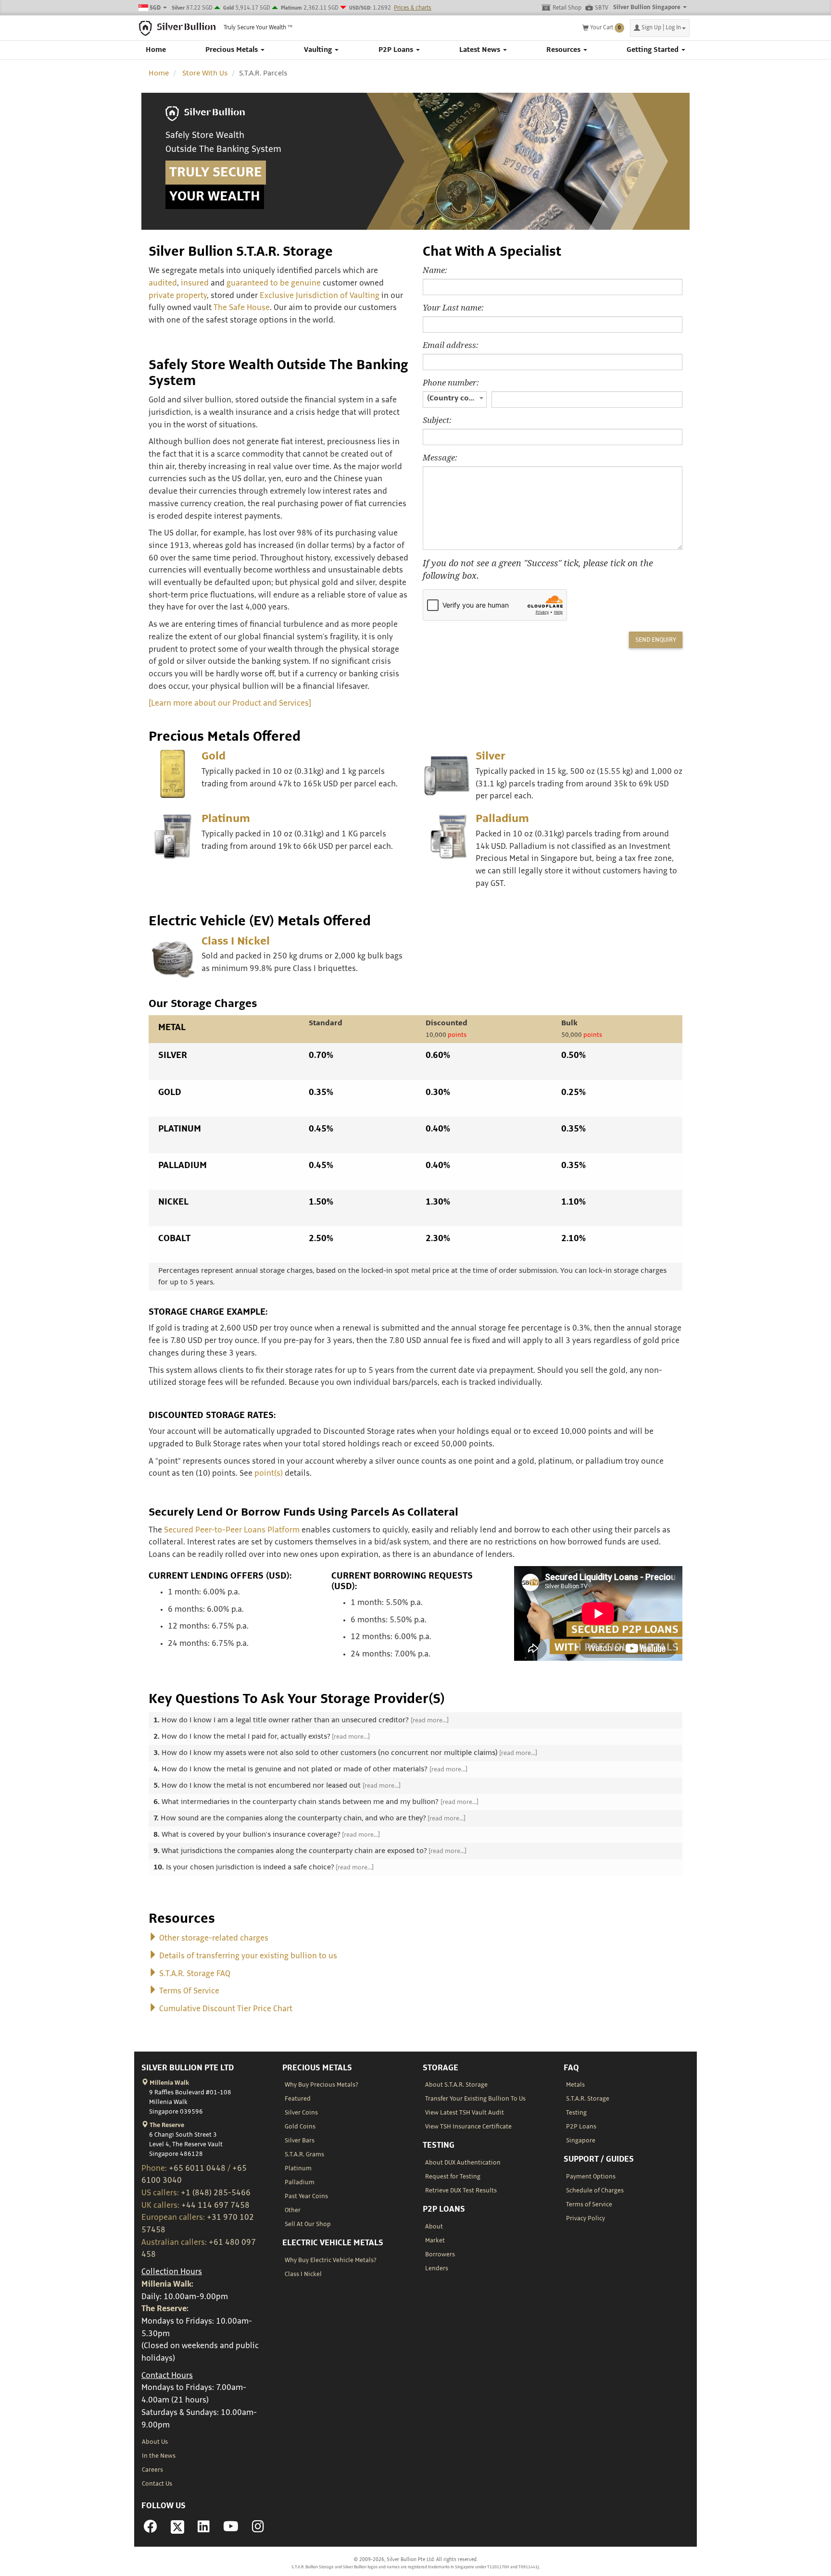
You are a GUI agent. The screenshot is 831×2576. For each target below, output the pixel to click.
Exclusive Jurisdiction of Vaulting (320, 296)
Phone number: (451, 383)
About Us (155, 2442)
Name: (435, 270)
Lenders (437, 2268)
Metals (575, 2085)
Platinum (226, 819)
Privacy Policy (585, 2218)
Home (156, 50)
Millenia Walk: (167, 2284)
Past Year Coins (306, 2196)
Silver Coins (301, 2113)
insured (195, 283)
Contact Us (157, 2484)
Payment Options (591, 2177)
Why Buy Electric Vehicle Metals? (331, 2260)
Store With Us (205, 73)
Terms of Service (589, 2204)
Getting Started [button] (654, 50)
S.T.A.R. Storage (588, 2099)
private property (178, 296)
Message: (440, 458)
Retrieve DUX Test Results (461, 2190)
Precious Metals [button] (233, 50)
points (457, 1035)
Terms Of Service (188, 1991)
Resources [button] (564, 50)
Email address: (451, 345)
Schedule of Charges (595, 2190)
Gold (214, 756)
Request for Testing (453, 2177)
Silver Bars (300, 2140)
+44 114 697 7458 (215, 2205)
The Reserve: (165, 2309)
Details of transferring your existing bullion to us (247, 1956)
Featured (298, 2099)
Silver (491, 756)
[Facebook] (151, 2529)
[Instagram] (258, 2529)
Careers (152, 2470)
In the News (159, 2456)
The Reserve (166, 2125)
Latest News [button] (481, 50)
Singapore (581, 2140)
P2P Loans (581, 2127)
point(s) (270, 1473)
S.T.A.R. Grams (304, 2154)
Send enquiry (656, 640)
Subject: (437, 420)
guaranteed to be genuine (274, 283)
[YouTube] (231, 2529)
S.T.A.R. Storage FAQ (194, 1974)
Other (293, 2210)
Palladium (502, 819)
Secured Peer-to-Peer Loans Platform (232, 1530)
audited (163, 283)
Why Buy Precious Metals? (321, 2085)
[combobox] (455, 399)
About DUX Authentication (463, 2163)
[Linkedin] (204, 2529)
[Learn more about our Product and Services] (230, 703)
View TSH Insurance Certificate (468, 2127)
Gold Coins (300, 2127)
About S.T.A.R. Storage (456, 2085)
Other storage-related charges (213, 1938)
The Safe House (242, 308)
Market (435, 2240)
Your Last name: (453, 308)
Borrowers (440, 2254)
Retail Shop (567, 8)
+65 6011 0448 (197, 2168)
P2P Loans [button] (397, 50)
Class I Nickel (236, 941)
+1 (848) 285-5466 (216, 2193)
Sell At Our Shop (308, 2224)
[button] (660, 28)
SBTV (602, 8)
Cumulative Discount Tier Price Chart (225, 2009)
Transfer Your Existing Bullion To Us (475, 2099)
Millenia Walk (169, 2083)
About (434, 2227)
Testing (576, 2113)
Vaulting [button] (319, 50)
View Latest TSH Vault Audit (465, 2113)
